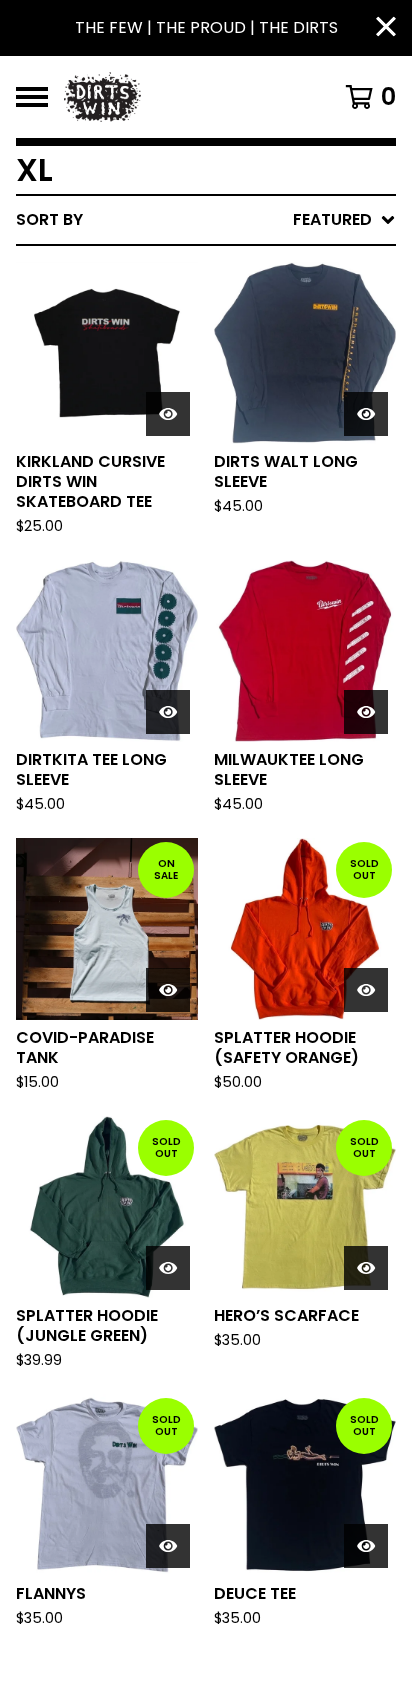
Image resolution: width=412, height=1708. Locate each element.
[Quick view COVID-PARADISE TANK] (168, 990)
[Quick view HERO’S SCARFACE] (366, 1268)
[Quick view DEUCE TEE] (366, 1546)
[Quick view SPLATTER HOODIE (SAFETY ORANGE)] (366, 990)
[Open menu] (32, 97)
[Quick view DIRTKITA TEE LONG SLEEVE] (168, 712)
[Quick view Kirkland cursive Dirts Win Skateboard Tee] (168, 414)
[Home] (180, 97)
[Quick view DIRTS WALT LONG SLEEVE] (366, 414)
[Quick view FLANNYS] (168, 1546)
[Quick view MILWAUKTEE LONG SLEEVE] (366, 712)
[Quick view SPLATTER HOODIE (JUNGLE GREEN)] (168, 1268)
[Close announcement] (386, 28)
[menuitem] (206, 220)
